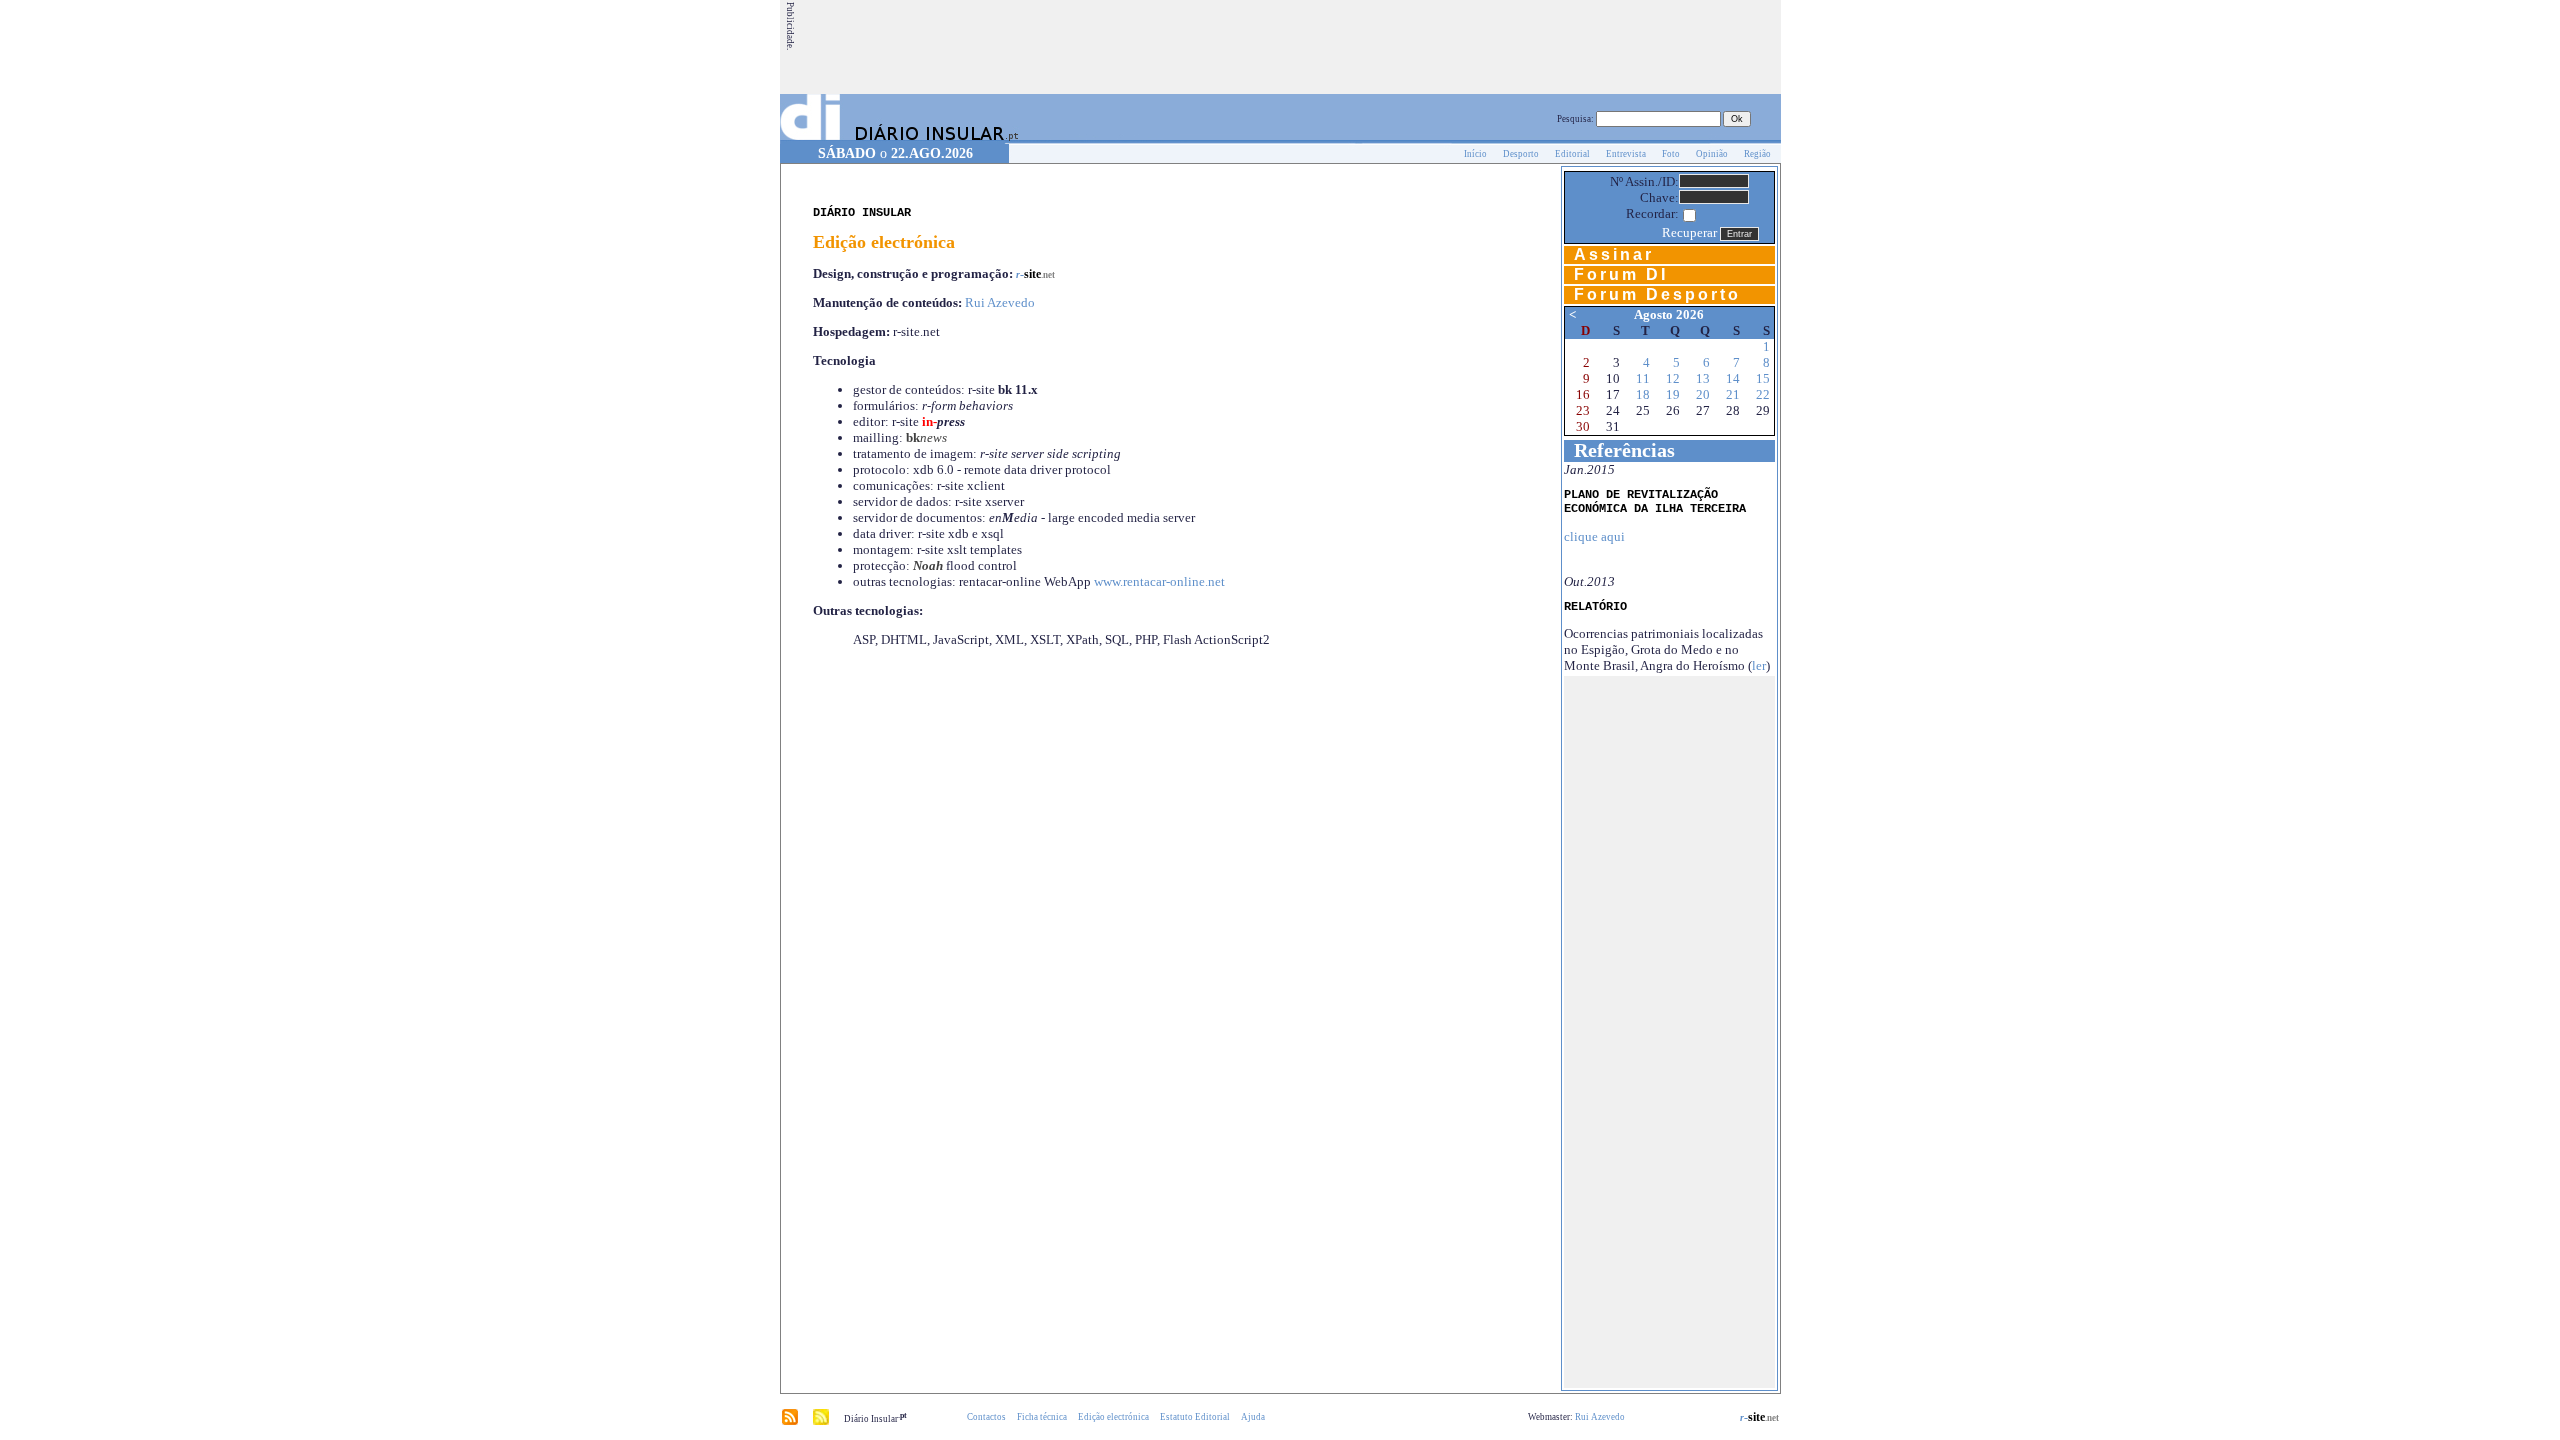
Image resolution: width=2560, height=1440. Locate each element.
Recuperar (1689, 232)
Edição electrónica (1113, 1417)
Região (1757, 154)
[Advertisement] (1415, 47)
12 (1673, 378)
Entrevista (1626, 154)
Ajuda (1253, 1417)
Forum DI (1621, 274)
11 (1643, 378)
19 (1673, 394)
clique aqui (1594, 536)
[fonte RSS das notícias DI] (790, 1422)
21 (1733, 394)
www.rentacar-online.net (1159, 581)
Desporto (1521, 154)
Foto (1671, 154)
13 (1703, 378)
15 (1763, 378)
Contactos (986, 1417)
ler (1759, 665)
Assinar (1614, 254)
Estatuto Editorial (1195, 1417)
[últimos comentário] (821, 1422)
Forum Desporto (1657, 294)
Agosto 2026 (1669, 314)
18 (1643, 394)
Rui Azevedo (1000, 302)
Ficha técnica (1042, 1417)
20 (1703, 394)
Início (1475, 154)
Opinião (1712, 154)
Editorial (1572, 154)
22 (1763, 394)
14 (1733, 378)
